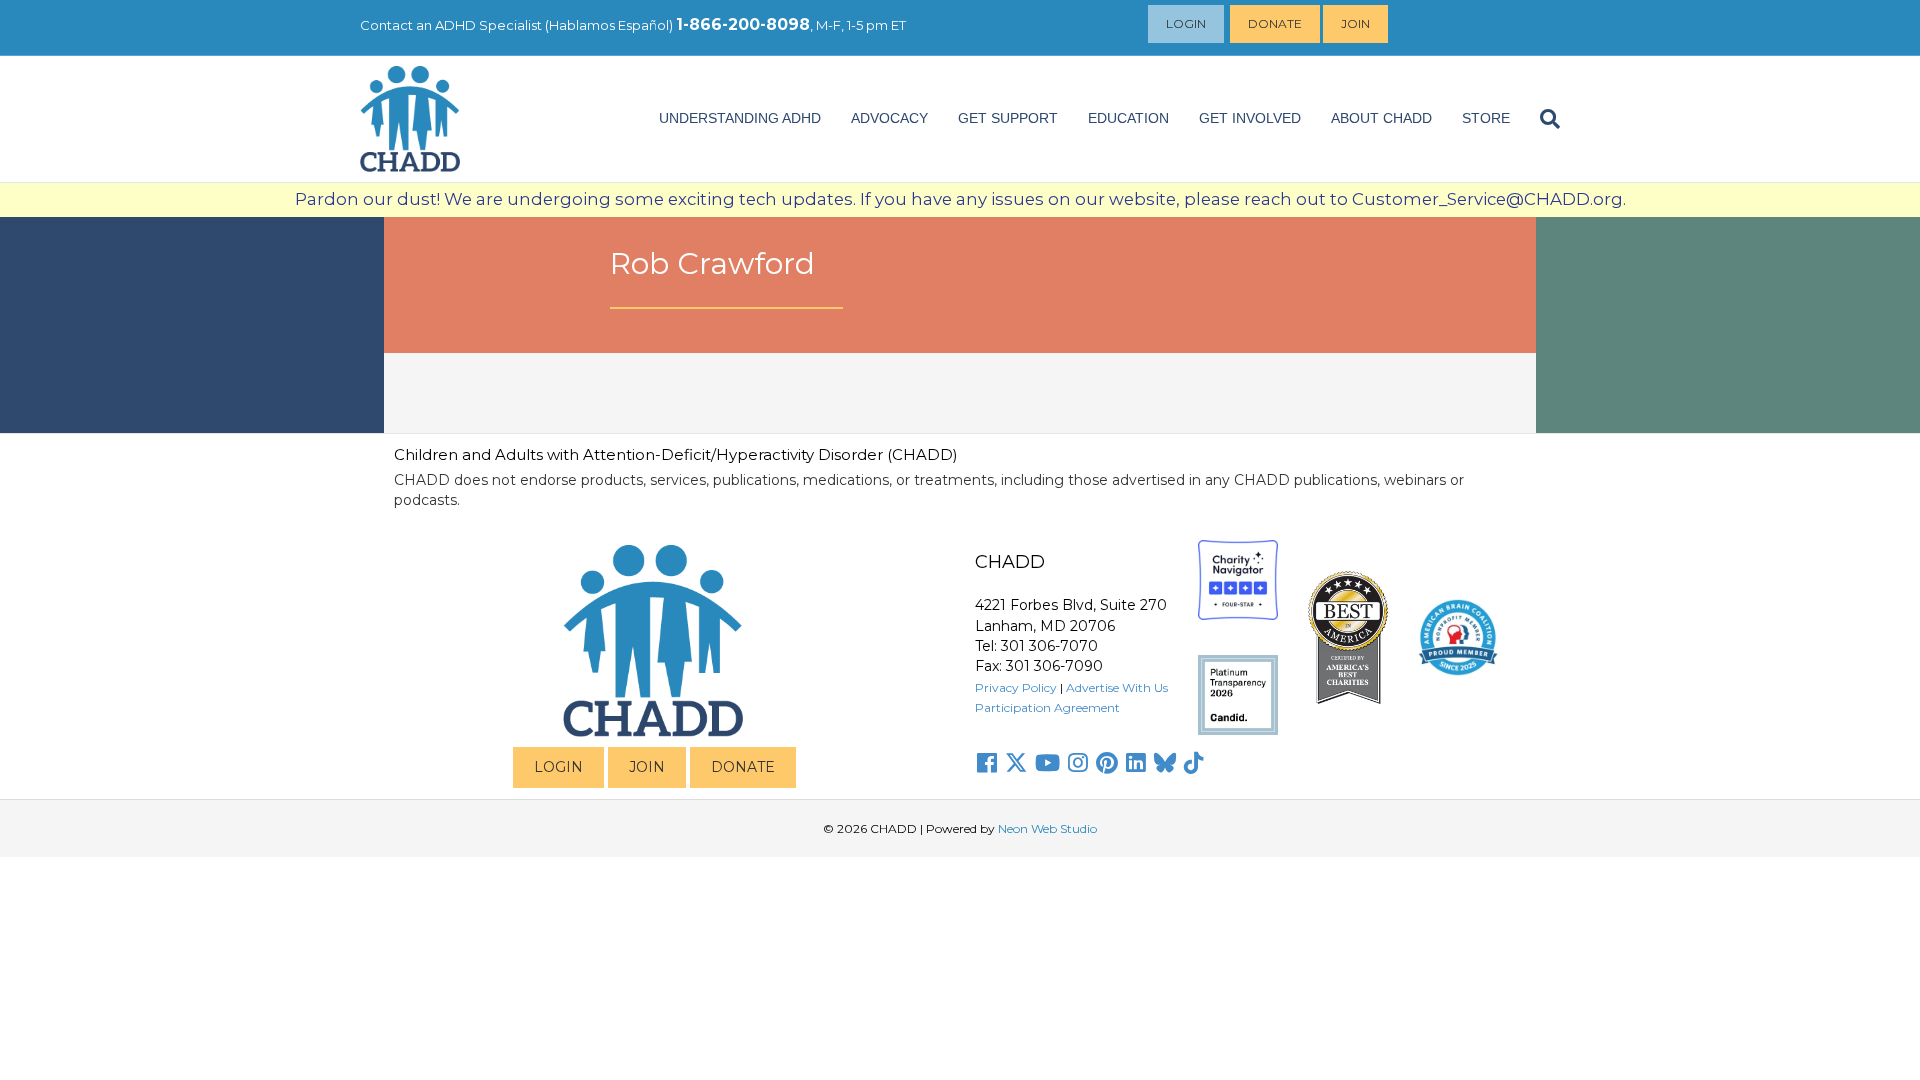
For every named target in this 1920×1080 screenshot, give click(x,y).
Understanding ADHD (740, 118)
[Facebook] (987, 763)
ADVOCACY (889, 118)
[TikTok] (1194, 763)
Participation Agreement (1047, 707)
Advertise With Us (1117, 687)
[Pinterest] (1107, 763)
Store (1486, 118)
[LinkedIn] (1136, 763)
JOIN (647, 767)
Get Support (1008, 118)
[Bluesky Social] (1165, 763)
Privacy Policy (1016, 687)
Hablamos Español (609, 25)
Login (1186, 23)
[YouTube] (1047, 763)
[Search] (1542, 119)
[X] (1016, 763)
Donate (1275, 23)
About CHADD (1381, 118)
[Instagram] (1078, 763)
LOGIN (558, 767)
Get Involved (1250, 118)
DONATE (743, 767)
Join (1355, 23)
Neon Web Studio (1047, 828)
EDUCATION (1128, 118)
